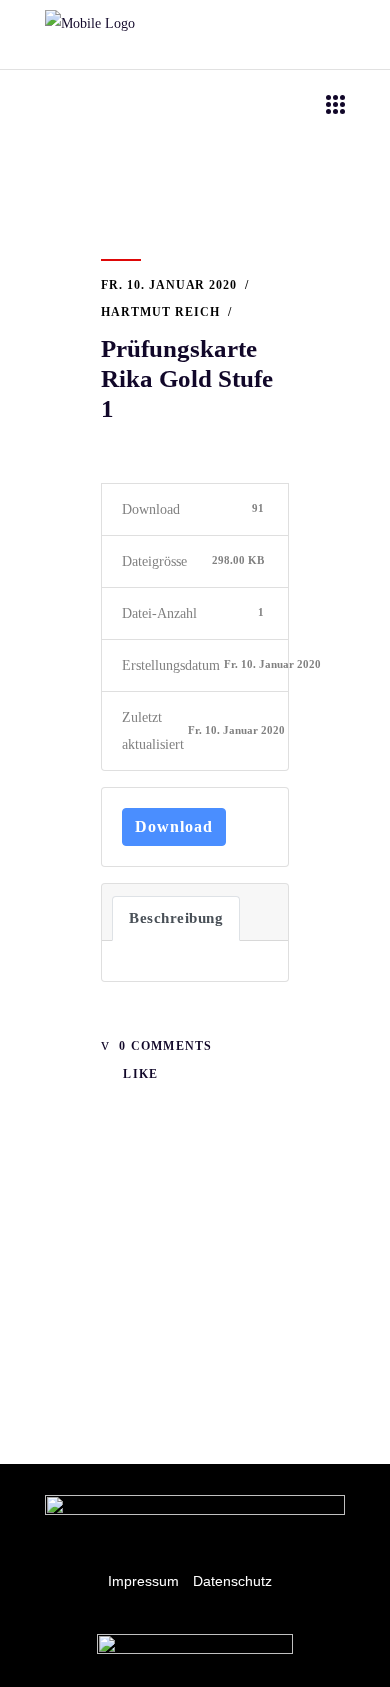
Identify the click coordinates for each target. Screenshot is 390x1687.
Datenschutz (232, 1581)
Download (174, 826)
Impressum (143, 1581)
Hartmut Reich (160, 312)
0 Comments (163, 1046)
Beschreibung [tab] (176, 918)
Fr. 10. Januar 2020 (169, 285)
